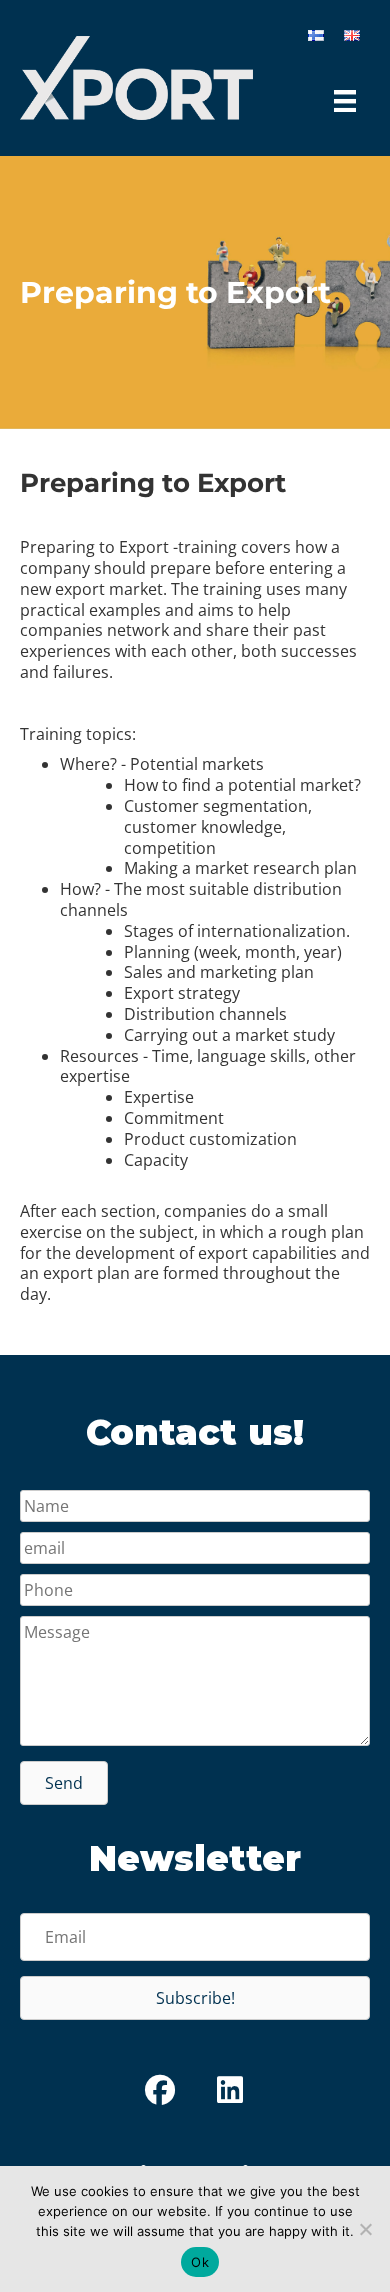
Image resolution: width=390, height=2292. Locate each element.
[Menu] (345, 101)
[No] (365, 2229)
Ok (200, 2262)
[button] (64, 1783)
